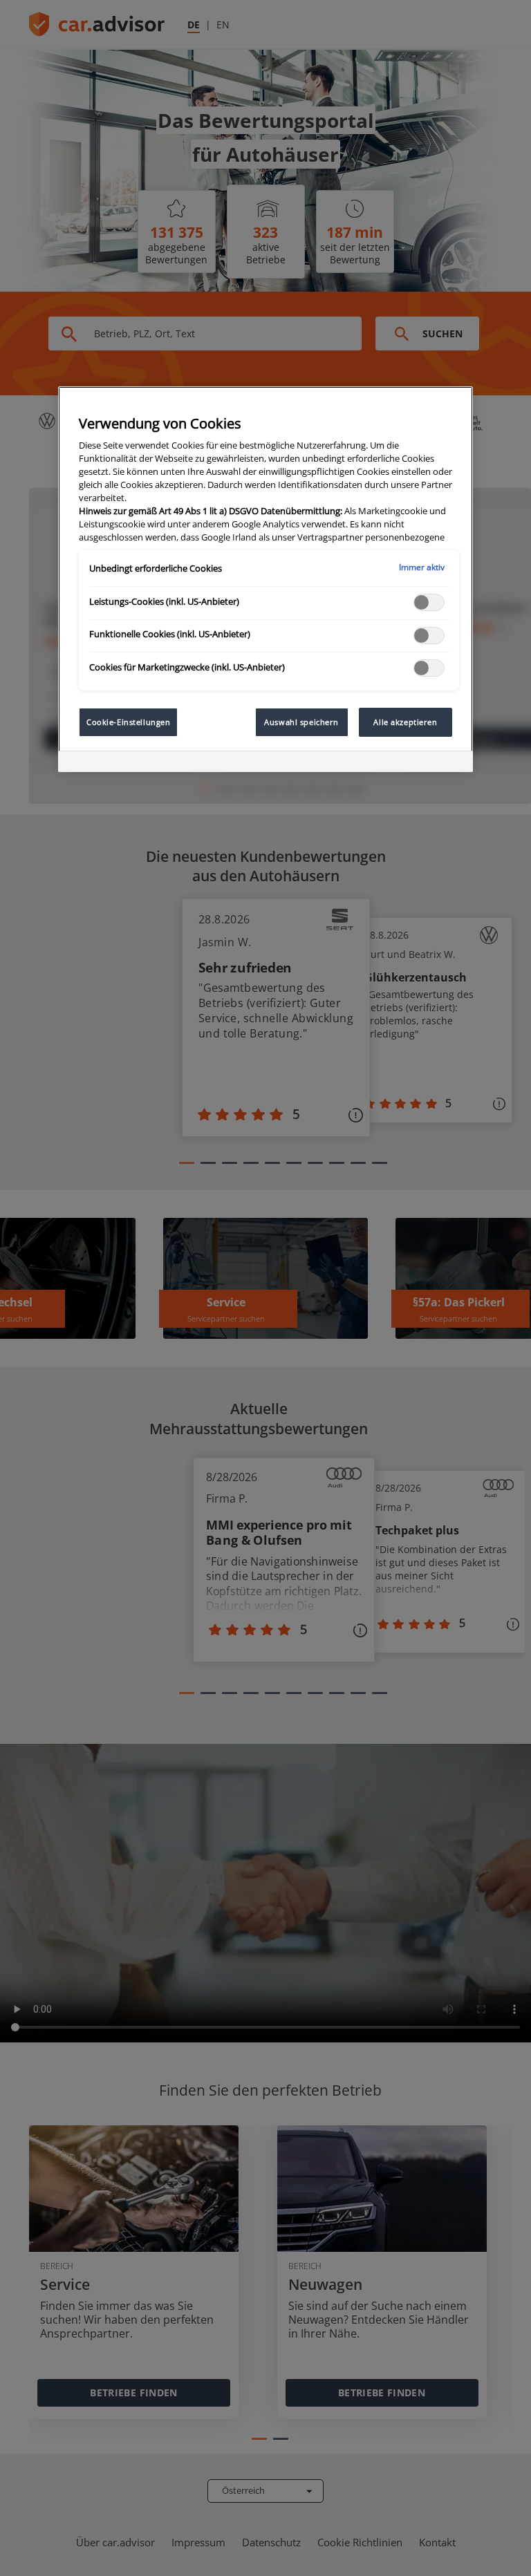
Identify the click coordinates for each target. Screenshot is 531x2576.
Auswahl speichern (301, 722)
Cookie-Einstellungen (128, 722)
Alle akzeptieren (405, 722)
